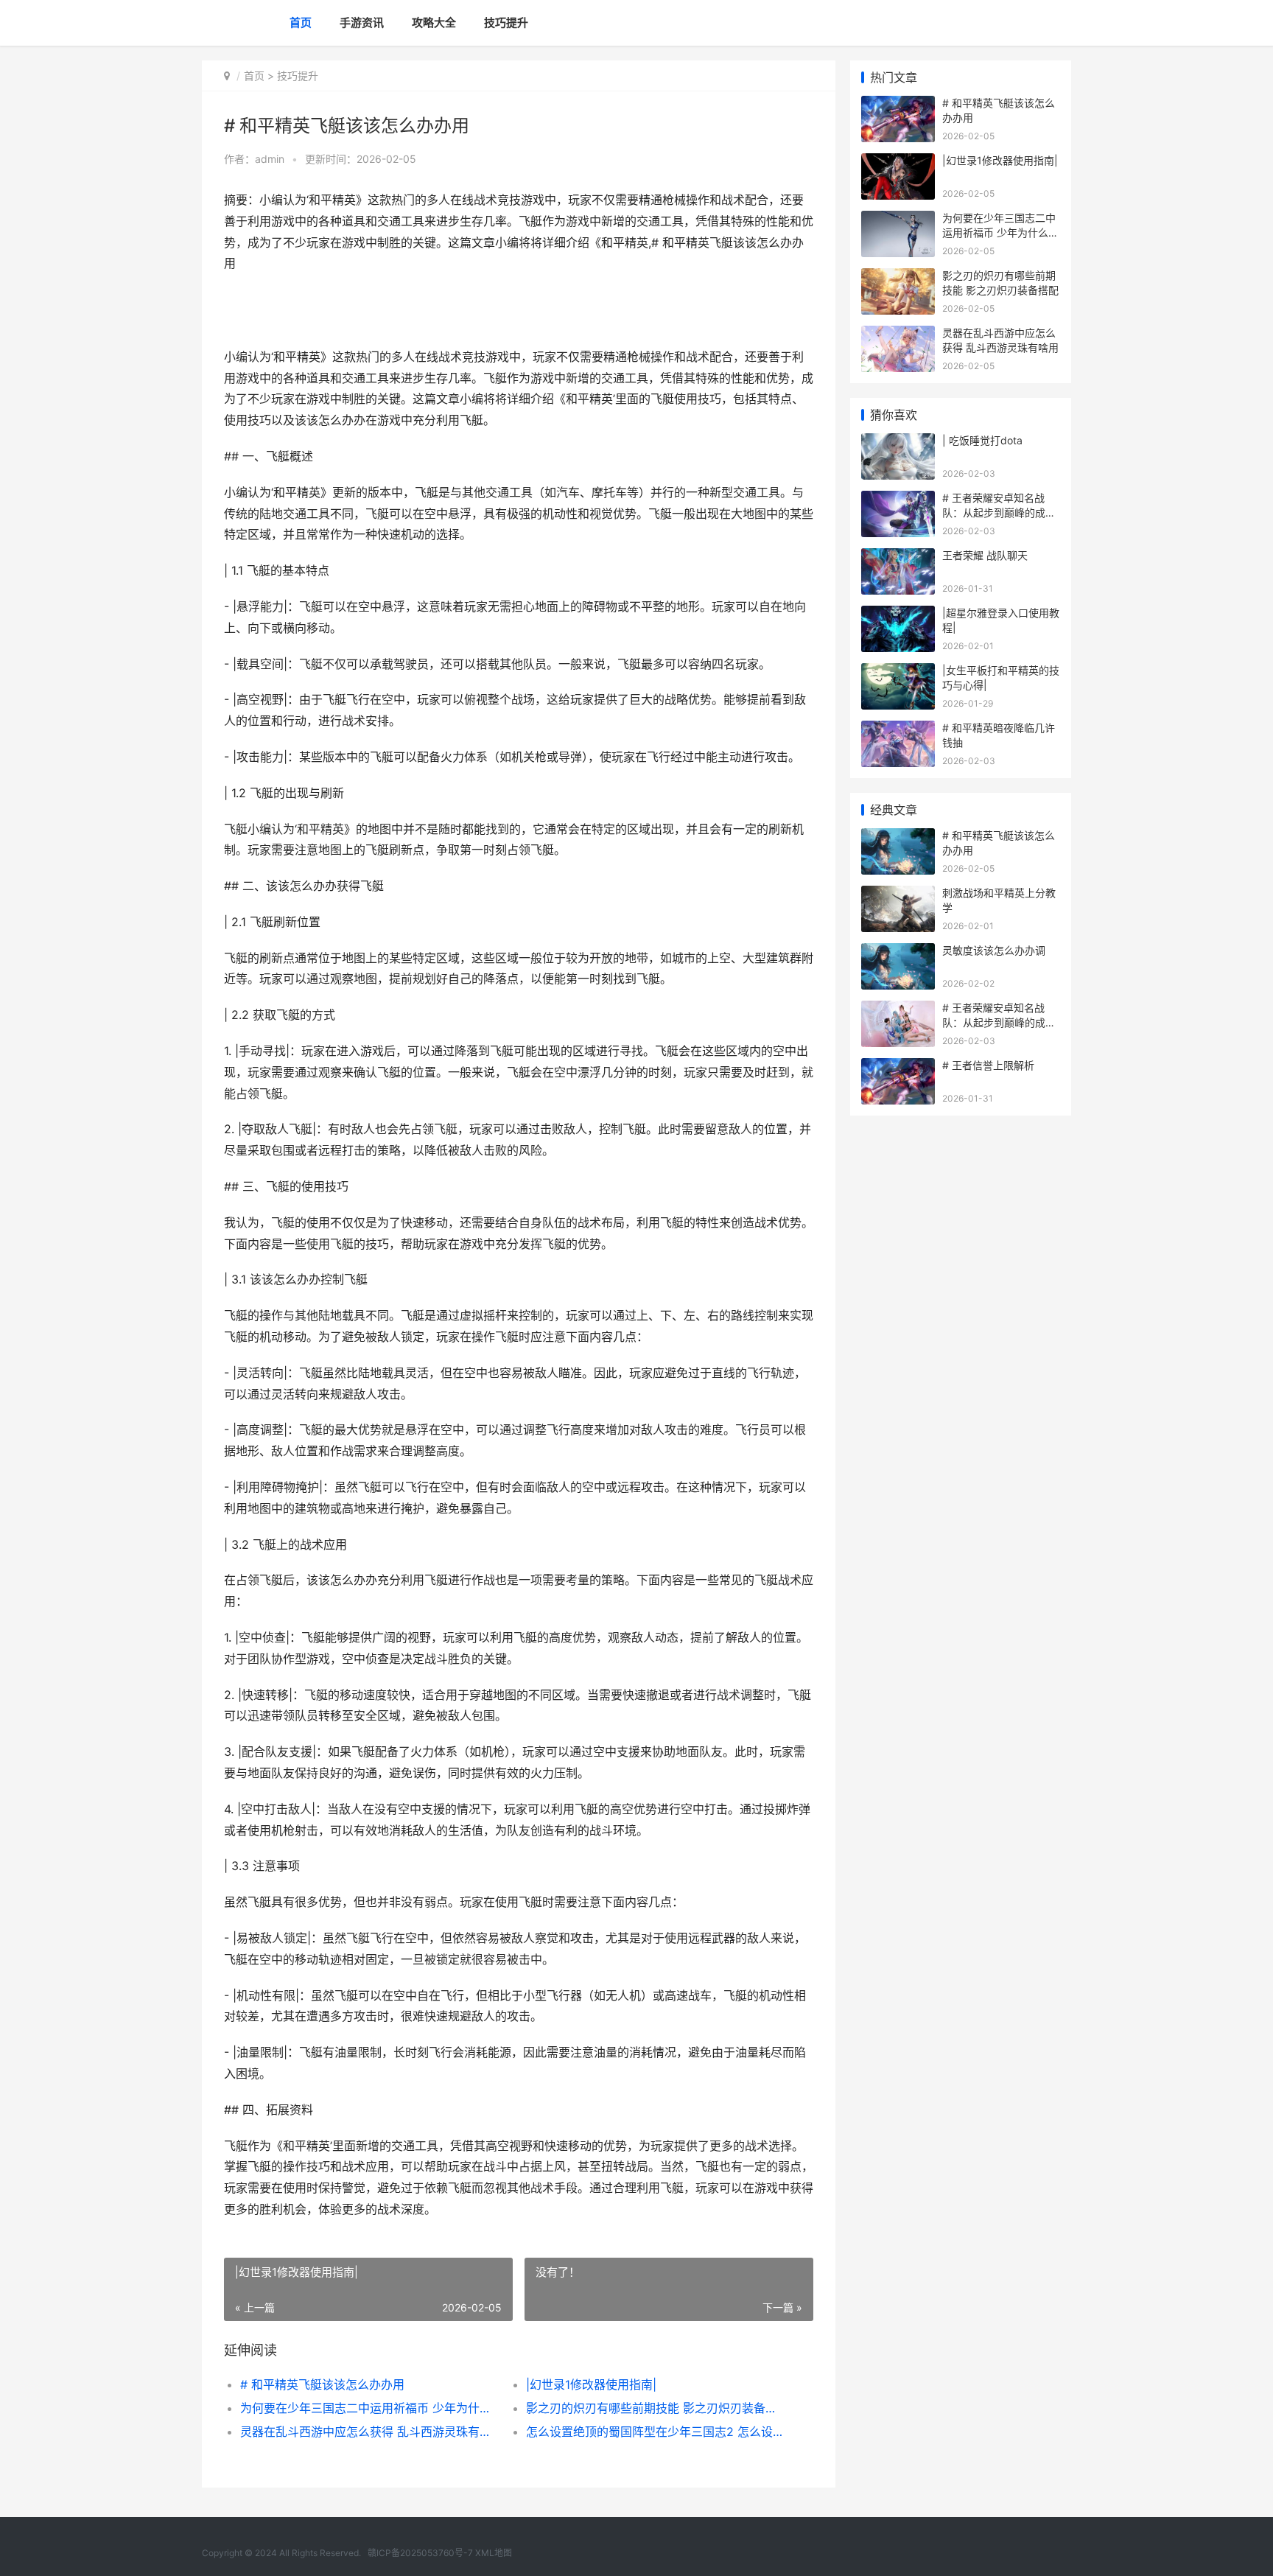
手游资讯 (362, 22)
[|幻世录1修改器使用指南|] (898, 162)
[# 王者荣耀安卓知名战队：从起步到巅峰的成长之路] (898, 500)
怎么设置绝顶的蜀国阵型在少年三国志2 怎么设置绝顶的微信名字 (655, 2432)
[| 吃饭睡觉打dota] (898, 442)
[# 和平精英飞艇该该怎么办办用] (898, 105)
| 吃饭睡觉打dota (982, 440)
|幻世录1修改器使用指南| (591, 2384)
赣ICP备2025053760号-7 (420, 2553)
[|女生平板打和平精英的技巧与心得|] (898, 672)
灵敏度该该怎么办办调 (994, 950)
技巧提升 (506, 22)
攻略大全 (434, 22)
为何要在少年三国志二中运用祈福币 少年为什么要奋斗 (369, 2408)
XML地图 (494, 2553)
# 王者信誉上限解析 (988, 1065)
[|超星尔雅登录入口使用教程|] (898, 615)
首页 (301, 22)
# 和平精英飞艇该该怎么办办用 (322, 2384)
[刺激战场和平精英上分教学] (898, 895)
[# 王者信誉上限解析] (898, 1067)
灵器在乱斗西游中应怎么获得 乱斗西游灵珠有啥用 (369, 2432)
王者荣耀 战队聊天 (985, 555)
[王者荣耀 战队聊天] (898, 557)
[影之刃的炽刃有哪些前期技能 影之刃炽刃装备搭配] (898, 277)
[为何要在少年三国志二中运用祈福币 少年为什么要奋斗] (898, 220)
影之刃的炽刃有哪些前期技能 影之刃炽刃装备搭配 (655, 2408)
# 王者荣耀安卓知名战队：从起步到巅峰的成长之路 (999, 512)
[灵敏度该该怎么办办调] (898, 952)
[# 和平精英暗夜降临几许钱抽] (898, 730)
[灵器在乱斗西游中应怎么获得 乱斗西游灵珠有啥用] (898, 335)
